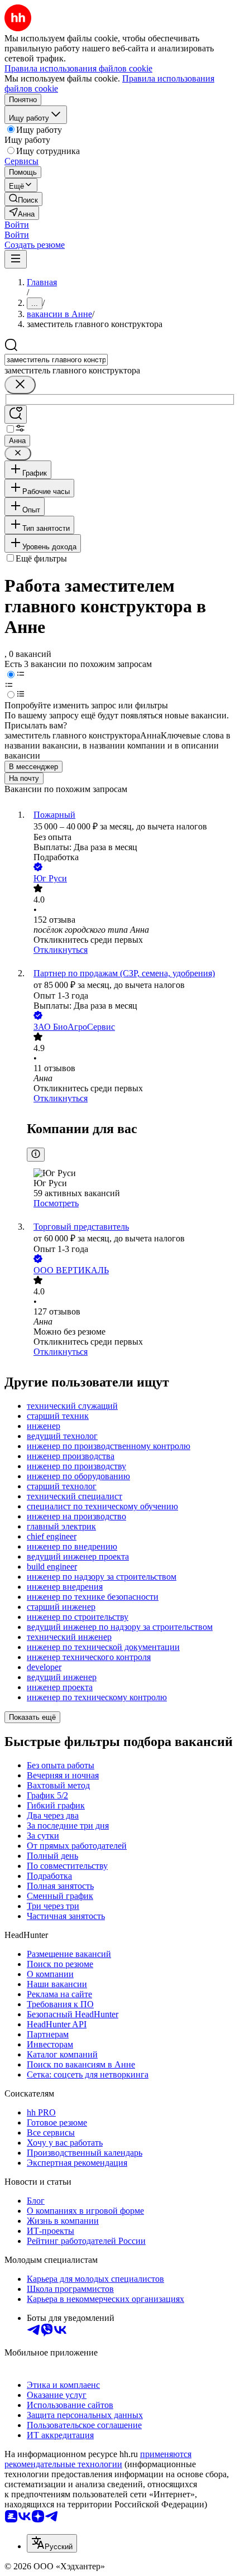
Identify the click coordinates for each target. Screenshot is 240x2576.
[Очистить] (20, 385)
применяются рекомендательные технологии (98, 2459)
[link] (23, 199)
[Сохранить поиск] (16, 414)
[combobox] (56, 360)
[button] (17, 225)
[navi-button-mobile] (16, 259)
